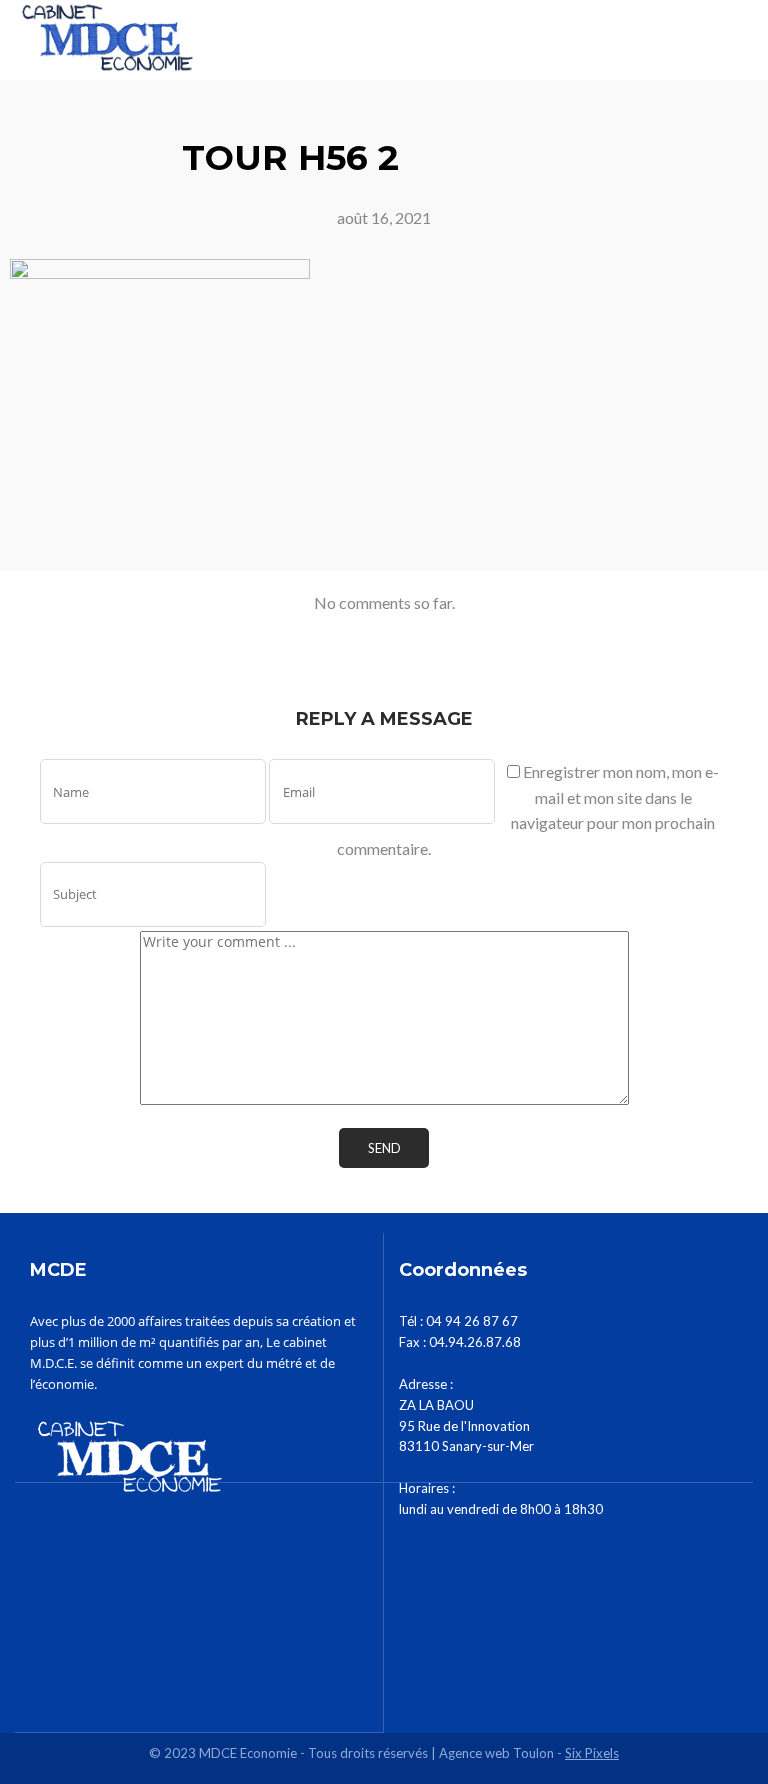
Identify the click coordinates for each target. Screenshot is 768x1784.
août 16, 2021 (384, 217)
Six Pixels (592, 1753)
